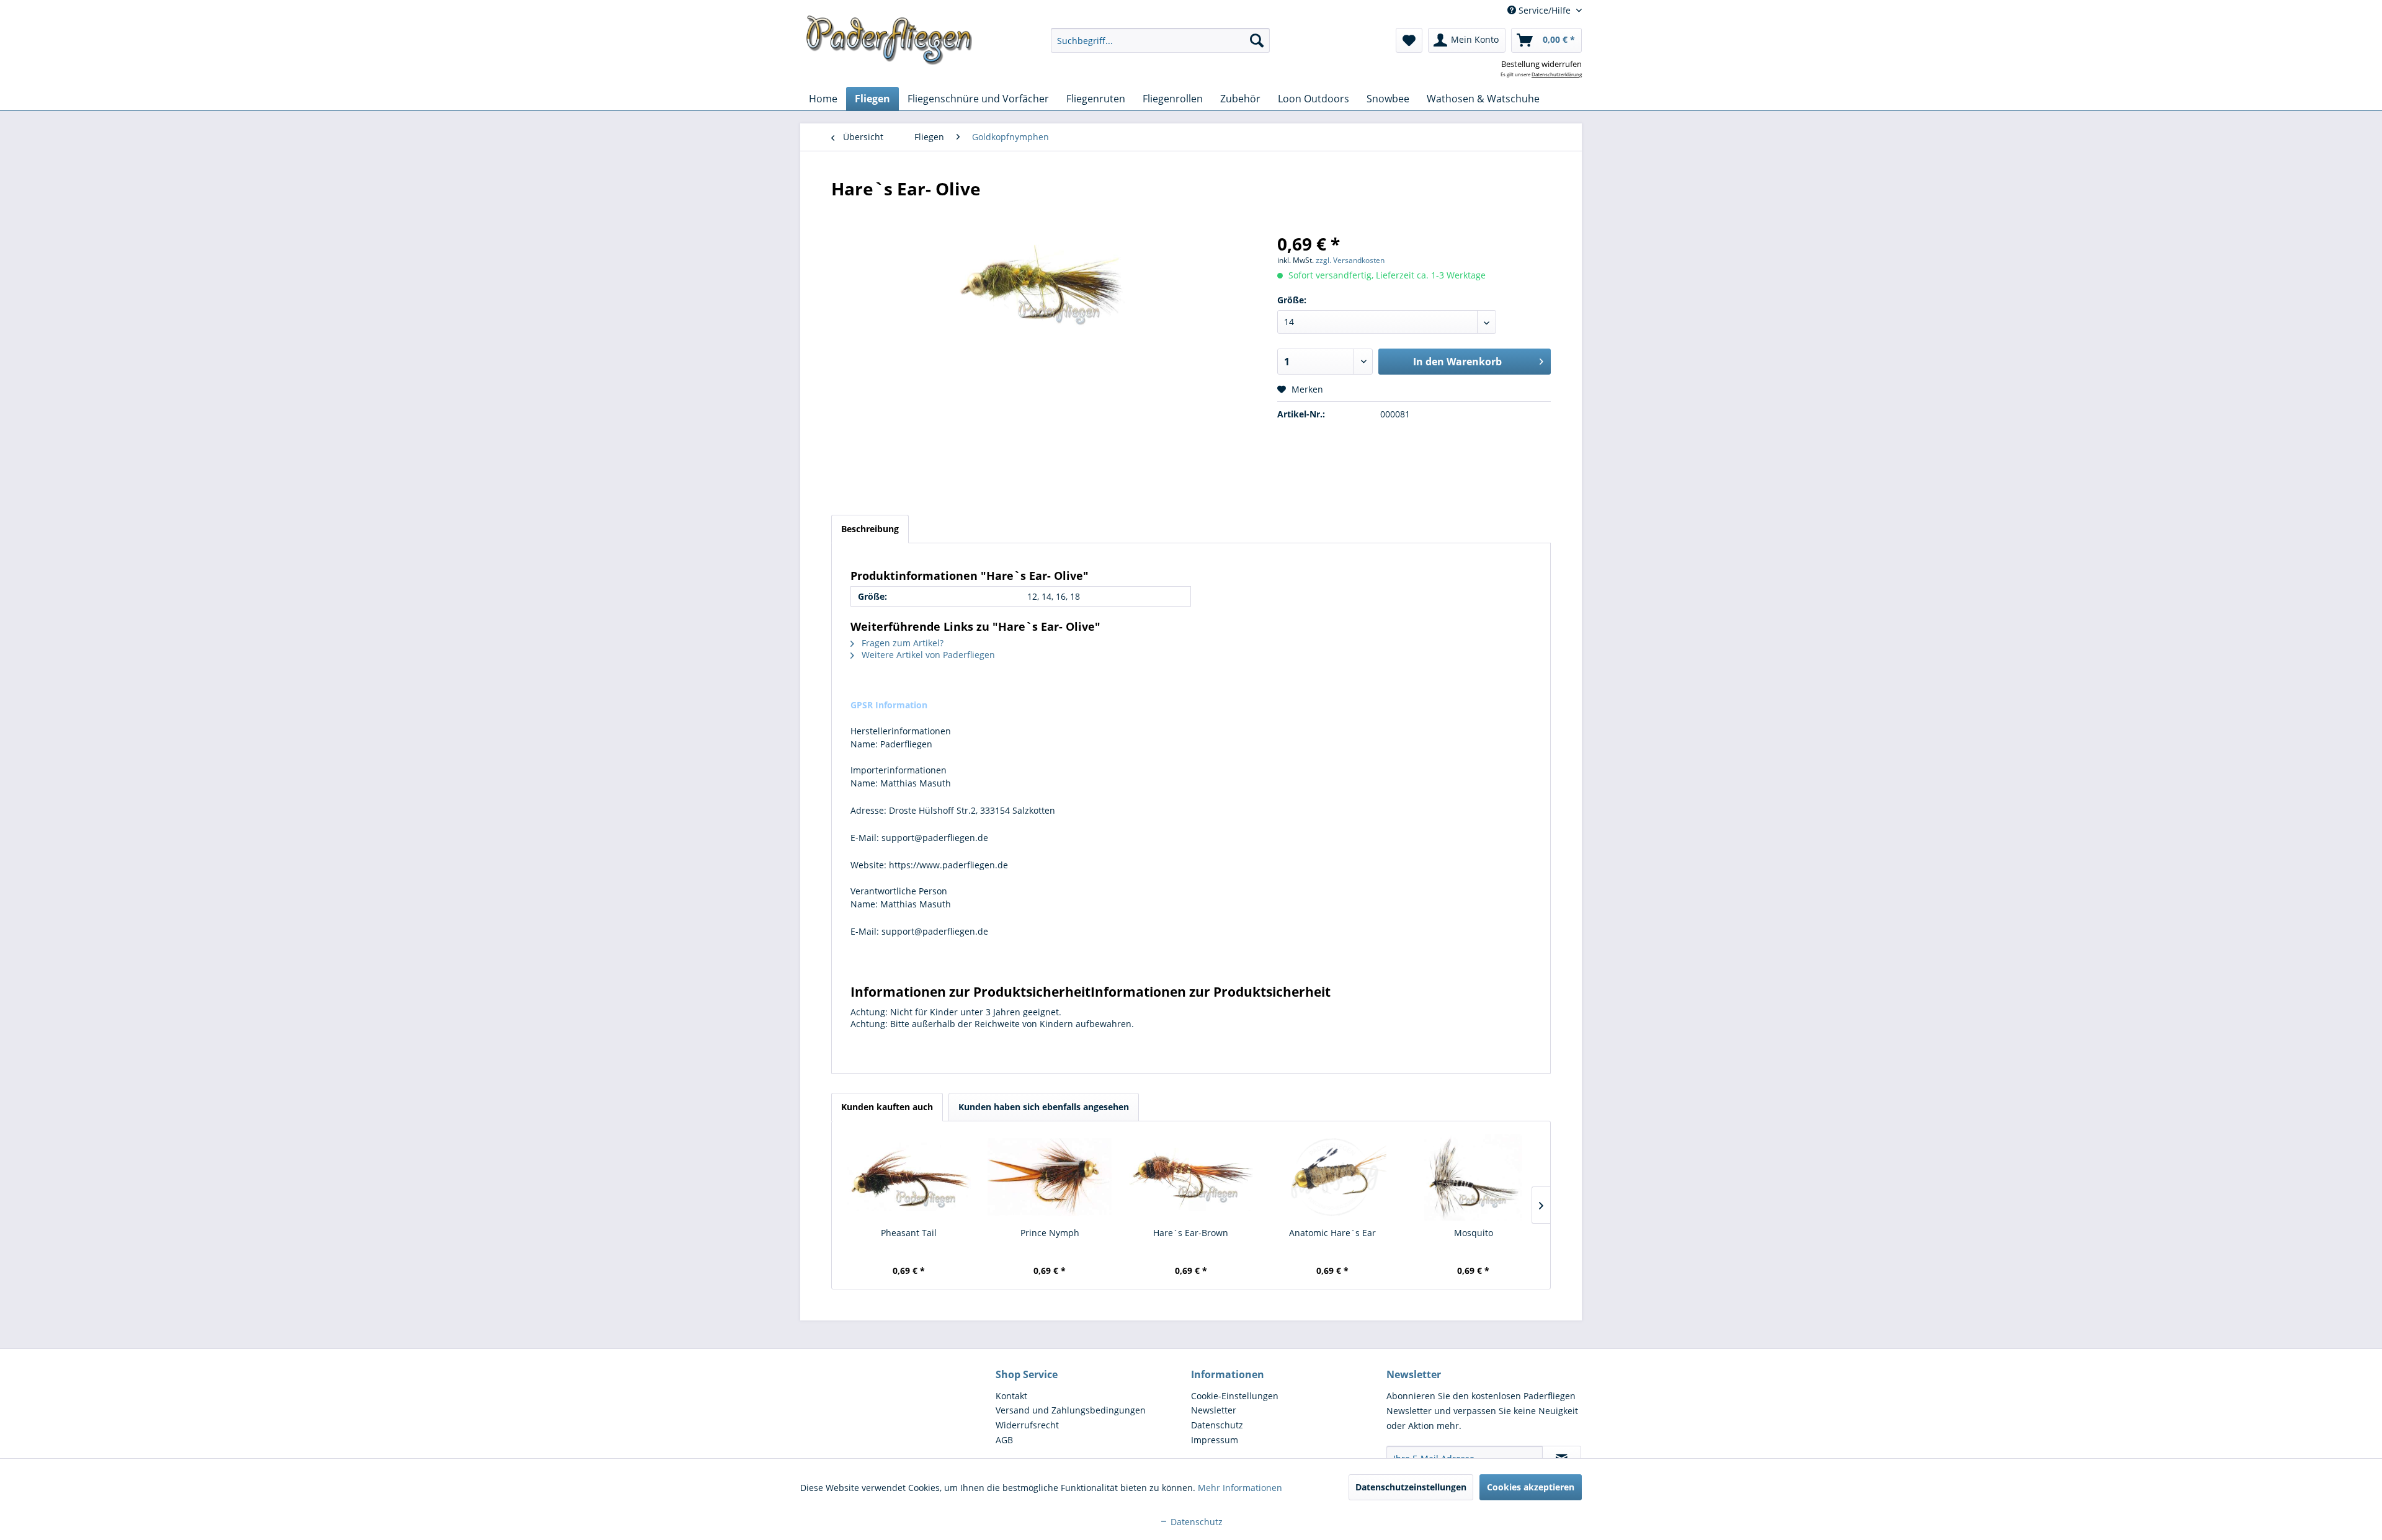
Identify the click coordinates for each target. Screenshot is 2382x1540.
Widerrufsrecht (1027, 1425)
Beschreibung (870, 529)
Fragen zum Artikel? (901, 643)
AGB (1004, 1440)
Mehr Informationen (1240, 1488)
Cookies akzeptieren (1531, 1487)
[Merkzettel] (1409, 40)
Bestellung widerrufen (1541, 64)
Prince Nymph (1050, 1233)
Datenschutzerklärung (1557, 74)
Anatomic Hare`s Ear (1332, 1233)
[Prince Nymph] (1050, 1177)
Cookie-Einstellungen (1235, 1396)
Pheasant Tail (909, 1233)
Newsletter (1214, 1410)
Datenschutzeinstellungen (1411, 1487)
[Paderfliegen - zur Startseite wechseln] (889, 40)
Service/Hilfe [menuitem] (1545, 10)
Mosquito (1474, 1233)
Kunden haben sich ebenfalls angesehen (1044, 1107)
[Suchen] (1257, 40)
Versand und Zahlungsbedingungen (1071, 1410)
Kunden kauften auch (887, 1107)
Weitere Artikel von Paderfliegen (927, 655)
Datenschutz (1217, 1425)
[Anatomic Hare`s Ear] (1332, 1177)
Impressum (1215, 1440)
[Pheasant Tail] (909, 1177)
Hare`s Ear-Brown (1191, 1233)
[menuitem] (1160, 40)
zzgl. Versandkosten (1350, 260)
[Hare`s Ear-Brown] (1191, 1177)
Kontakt (1011, 1396)
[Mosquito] (1473, 1177)
